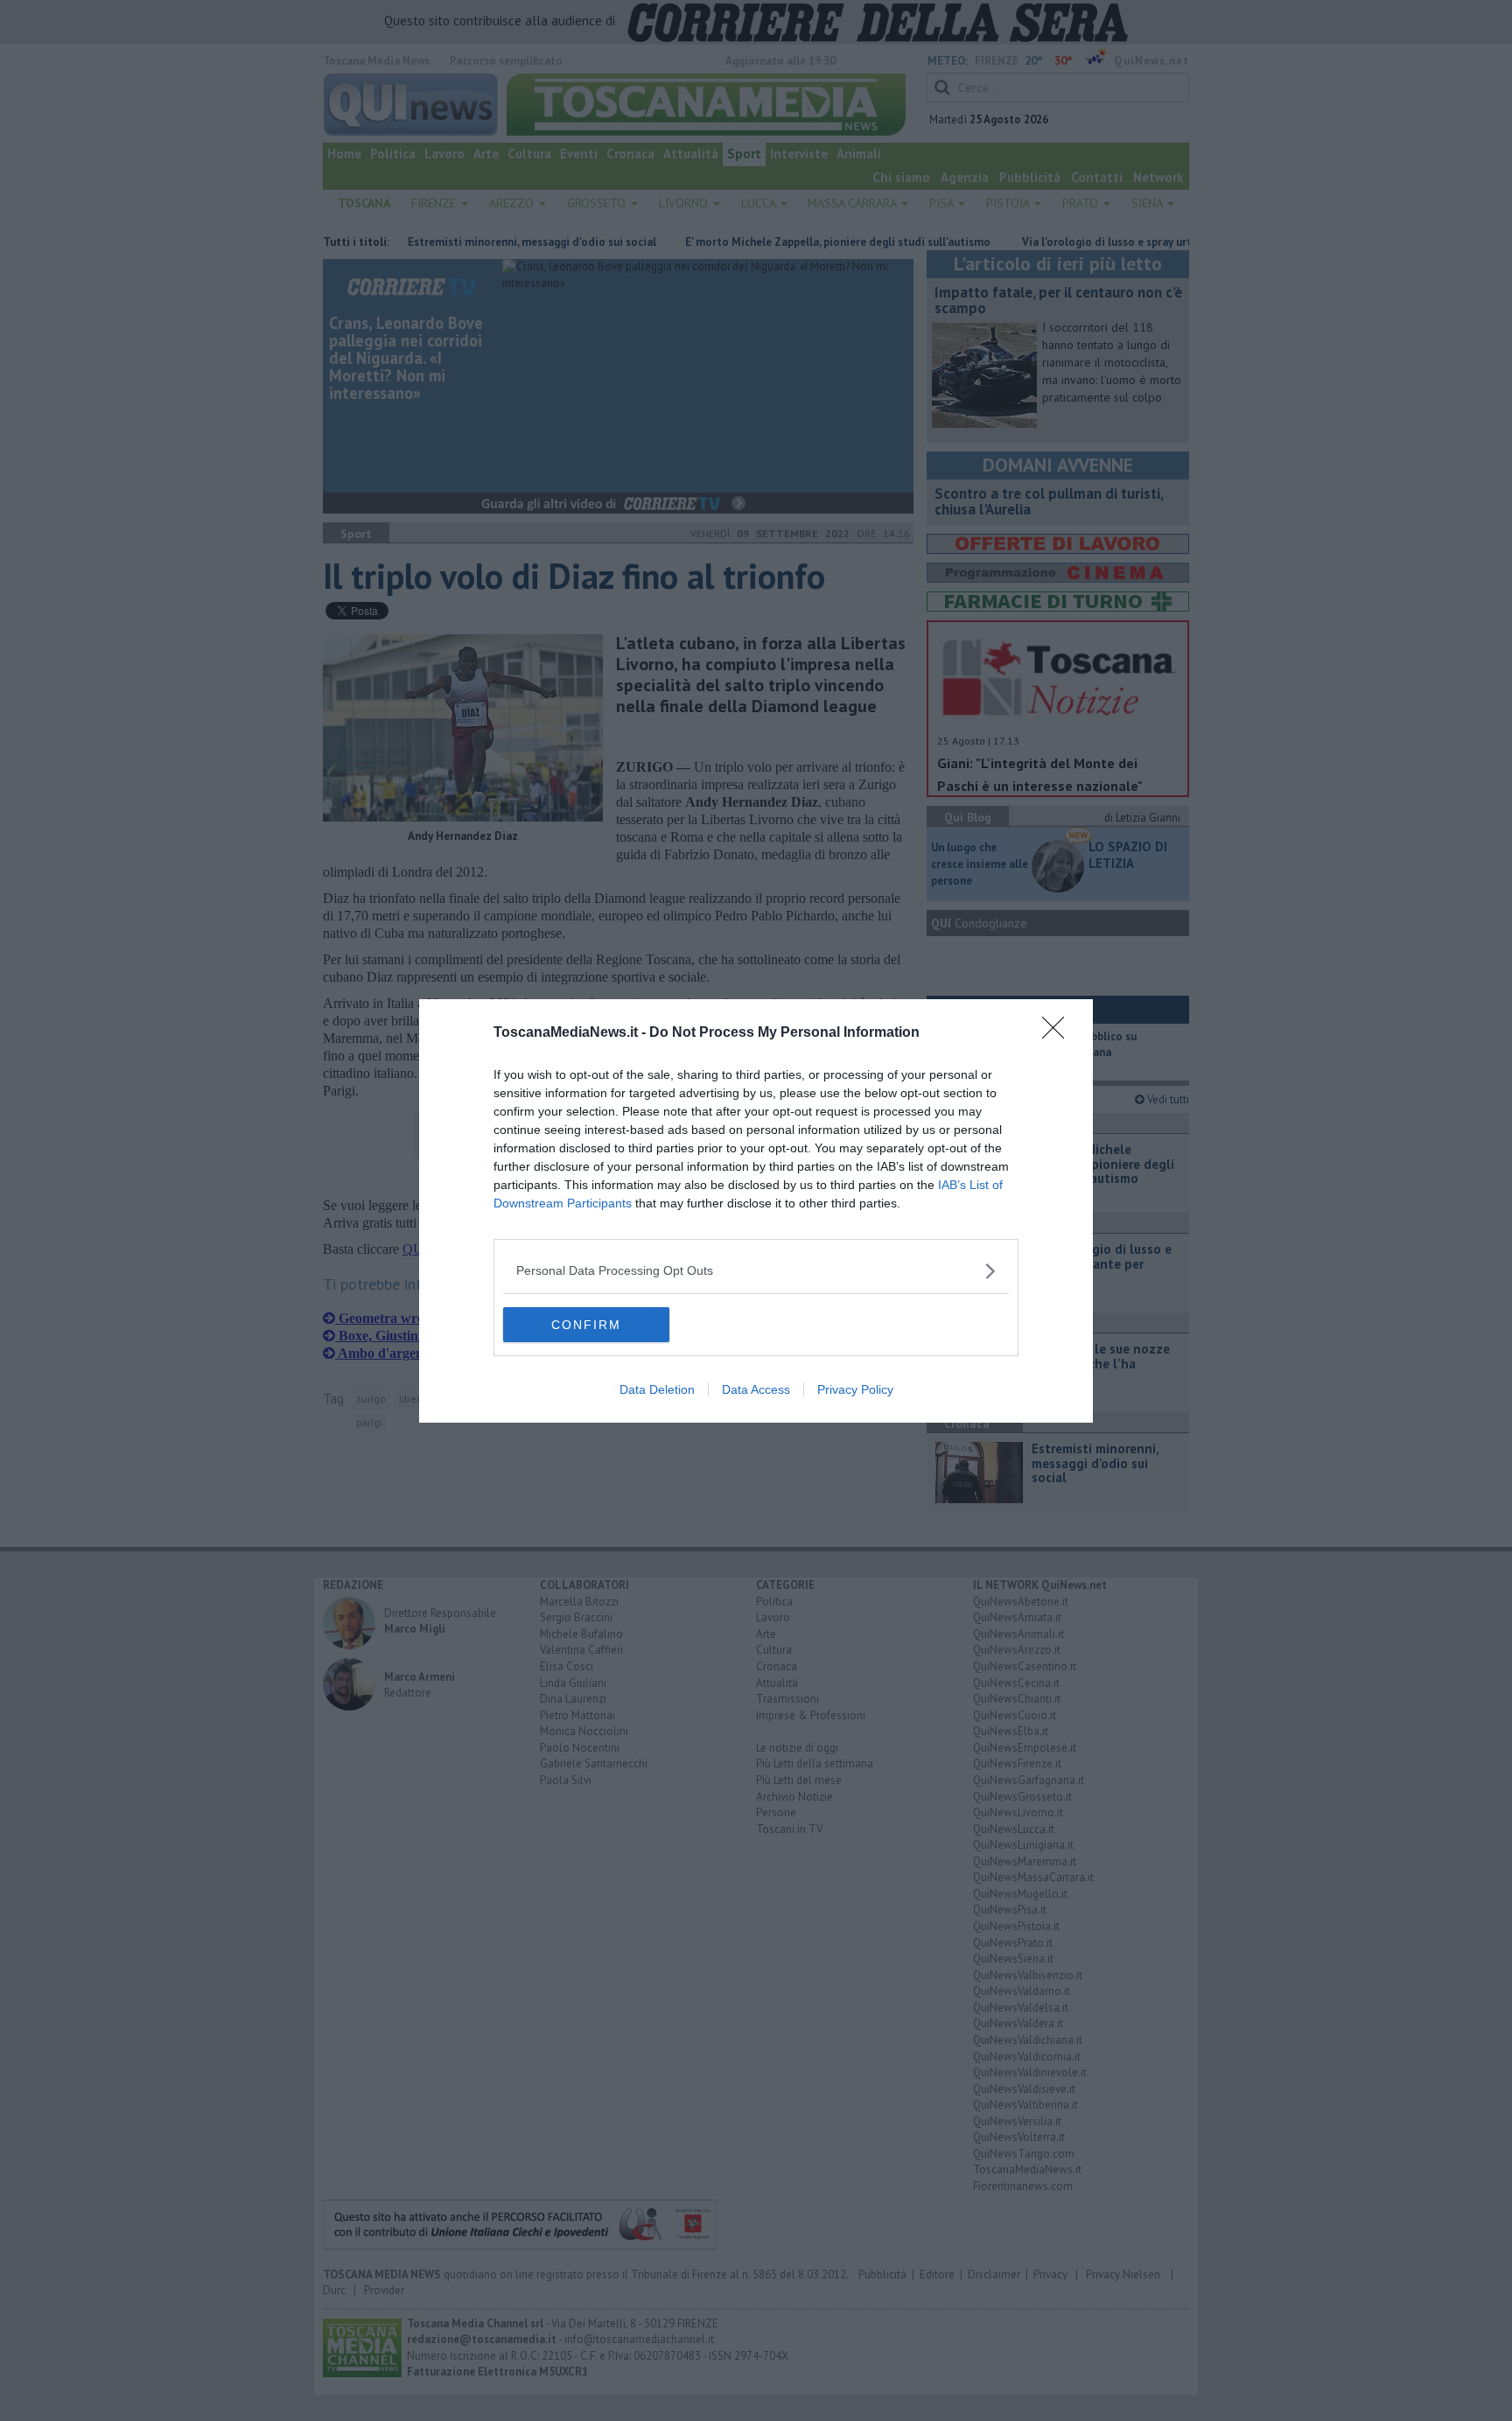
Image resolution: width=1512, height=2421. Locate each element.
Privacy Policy (855, 1389)
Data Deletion (657, 1389)
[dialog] (756, 1211)
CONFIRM (586, 1325)
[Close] (1059, 1033)
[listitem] (756, 1271)
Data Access (756, 1389)
